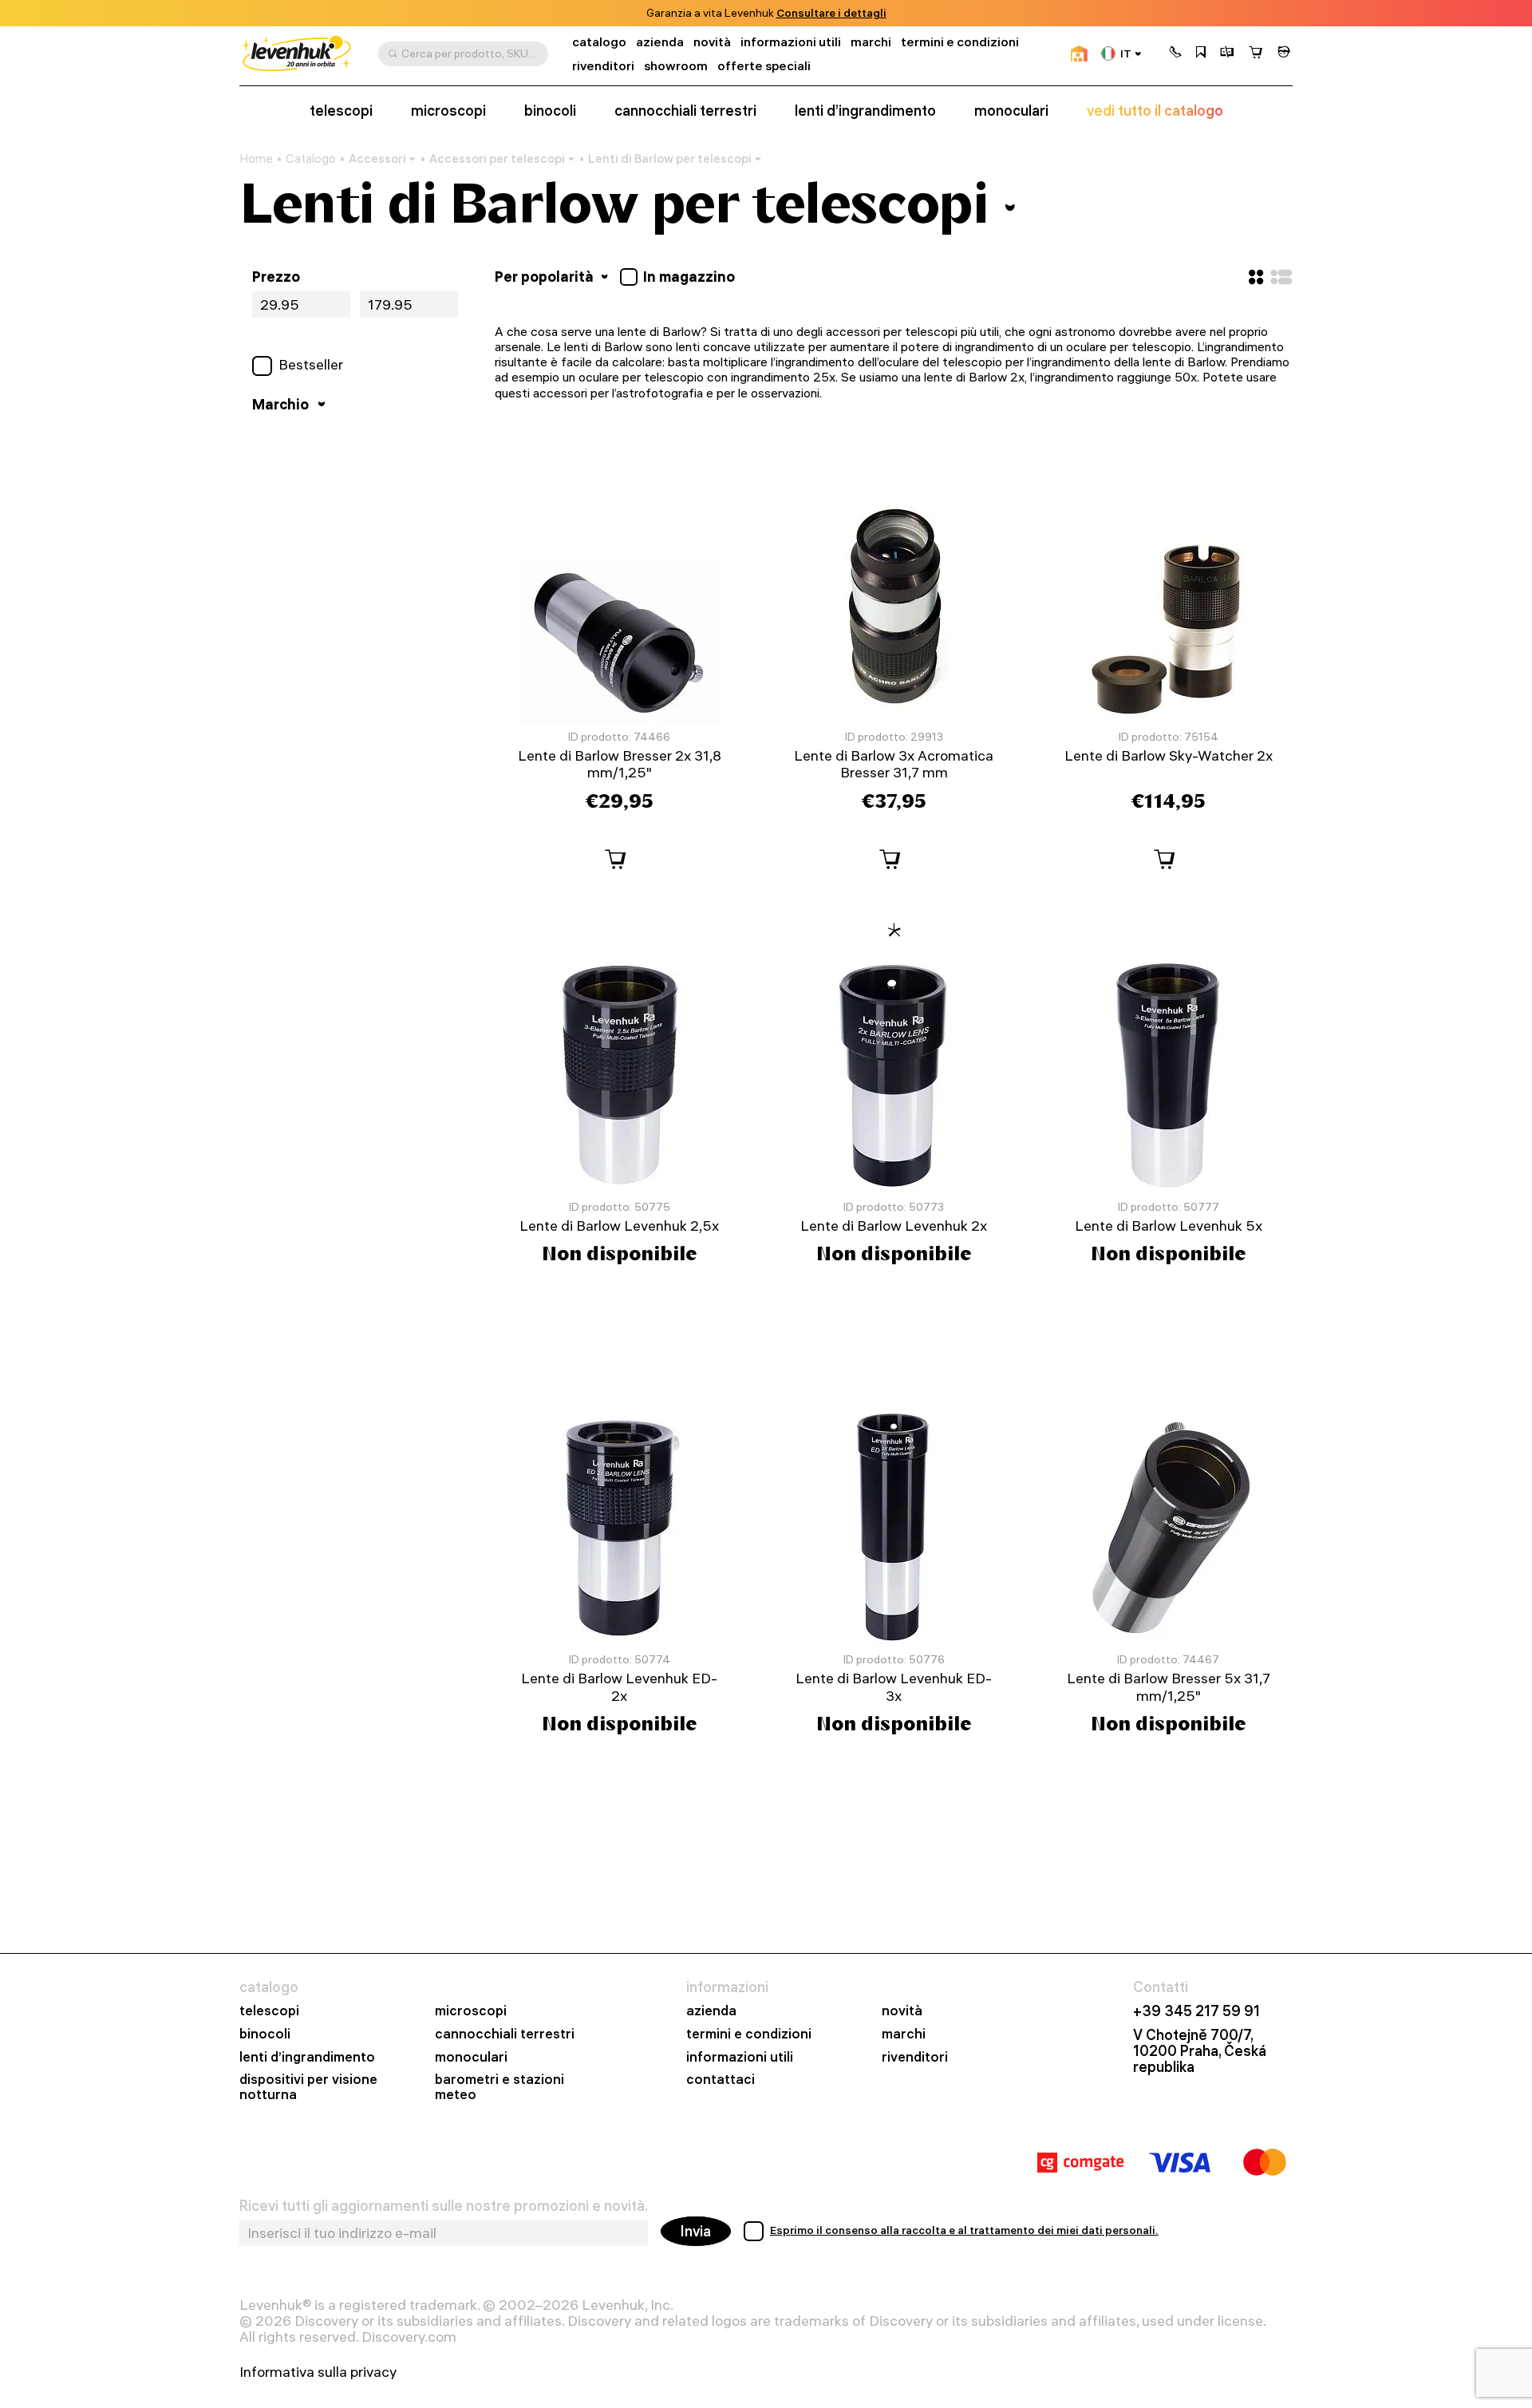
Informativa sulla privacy (318, 2372)
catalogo (599, 42)
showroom (676, 66)
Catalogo (311, 159)
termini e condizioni (960, 42)
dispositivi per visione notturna (308, 2087)
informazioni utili (791, 42)
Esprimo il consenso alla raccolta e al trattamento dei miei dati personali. (964, 2230)
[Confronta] (1227, 53)
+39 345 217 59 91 (1196, 2011)
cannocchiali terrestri (685, 111)
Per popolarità (546, 277)
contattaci (721, 2080)
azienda (660, 42)
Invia (696, 2231)
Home (256, 159)
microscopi (448, 111)
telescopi (341, 111)
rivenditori (603, 66)
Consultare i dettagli (831, 13)
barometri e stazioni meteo (499, 2087)
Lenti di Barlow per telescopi (670, 158)
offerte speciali (764, 66)
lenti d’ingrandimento (865, 111)
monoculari (1011, 111)
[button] (1175, 53)
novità (712, 42)
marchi (871, 42)
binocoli (550, 111)
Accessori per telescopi (497, 158)
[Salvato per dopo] (1201, 53)
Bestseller (311, 365)
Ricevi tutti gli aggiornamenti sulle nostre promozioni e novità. (444, 2206)
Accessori (377, 158)
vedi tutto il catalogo (1155, 111)
